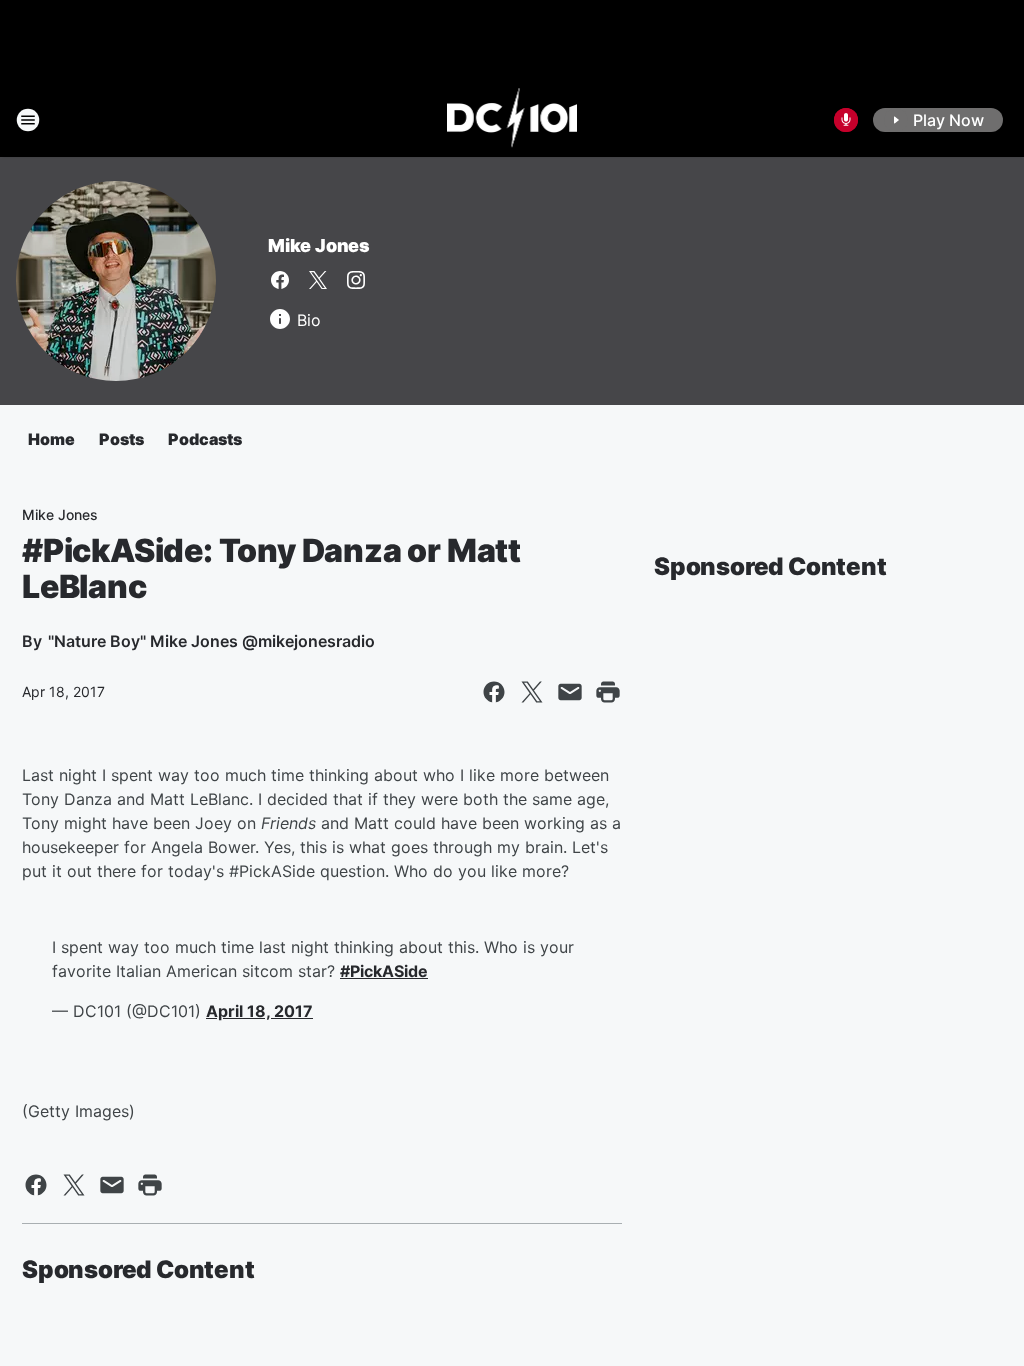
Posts (121, 439)
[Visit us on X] (318, 280)
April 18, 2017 (259, 1011)
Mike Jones (319, 245)
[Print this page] (608, 692)
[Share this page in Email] (570, 692)
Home (51, 439)
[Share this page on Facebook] (494, 692)
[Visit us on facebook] (280, 280)
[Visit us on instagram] (356, 280)
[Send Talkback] (846, 120)
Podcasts (205, 439)
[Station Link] (512, 120)
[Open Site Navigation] (28, 120)
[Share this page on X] (532, 692)
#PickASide (384, 971)
